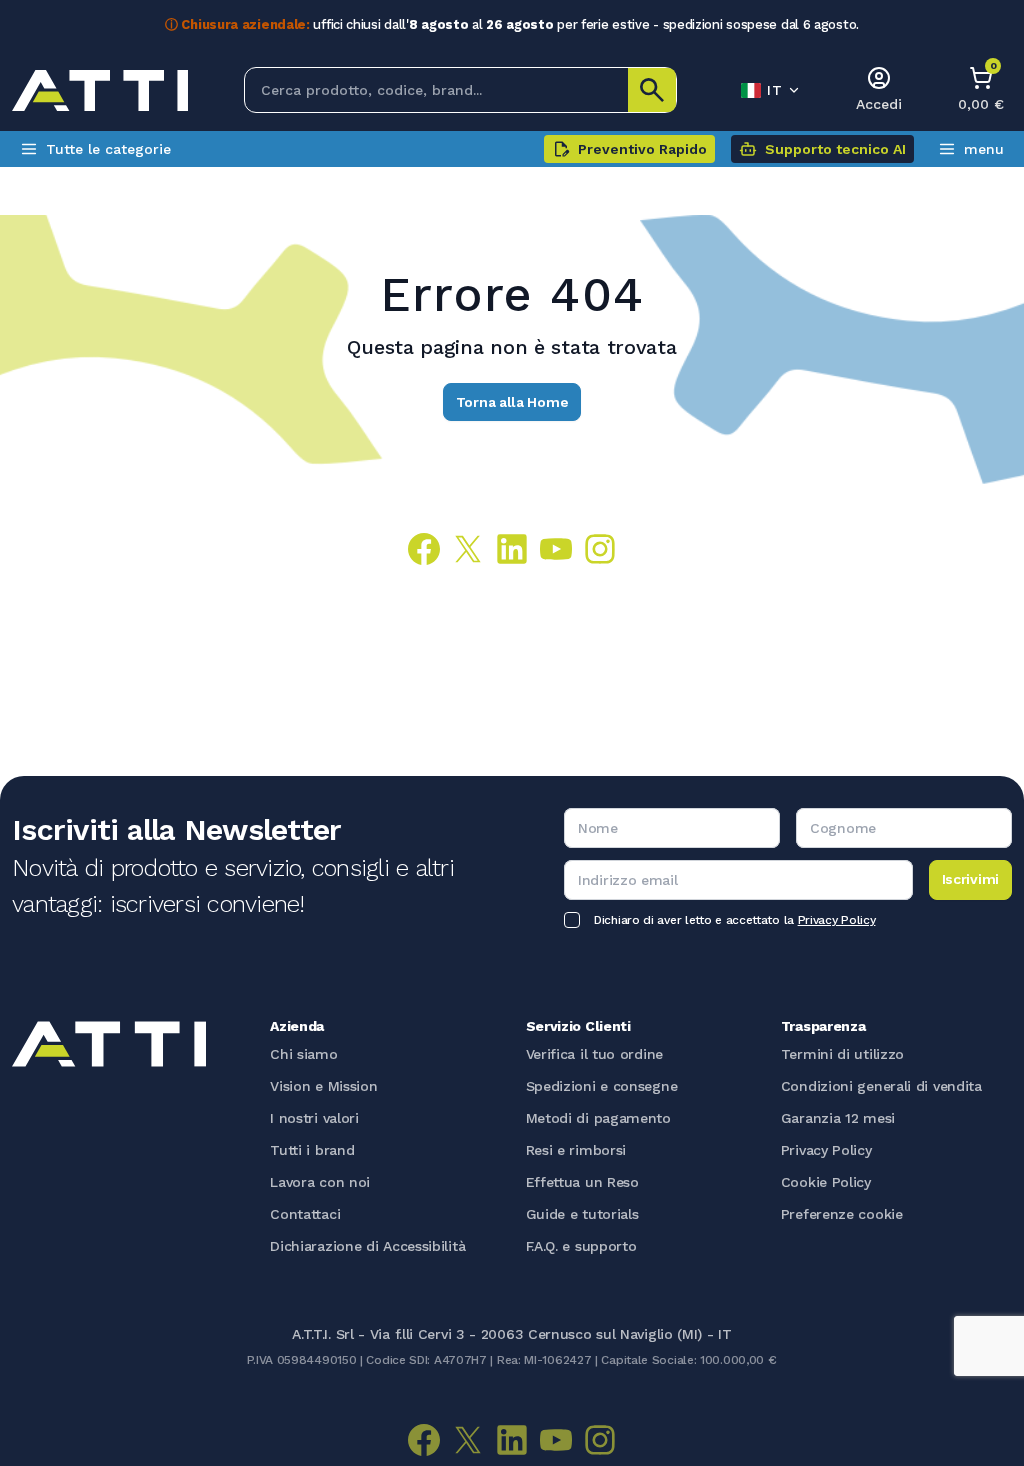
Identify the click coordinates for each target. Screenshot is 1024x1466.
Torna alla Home (512, 402)
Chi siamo (303, 1054)
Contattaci (305, 1214)
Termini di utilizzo (842, 1054)
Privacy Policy (837, 920)
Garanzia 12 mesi (838, 1118)
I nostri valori (314, 1118)
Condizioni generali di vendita (881, 1086)
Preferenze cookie (842, 1214)
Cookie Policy (826, 1182)
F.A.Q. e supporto (581, 1246)
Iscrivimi (970, 879)
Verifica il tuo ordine (594, 1054)
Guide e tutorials (582, 1214)
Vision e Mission (323, 1086)
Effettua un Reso (582, 1182)
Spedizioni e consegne (602, 1086)
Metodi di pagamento (598, 1118)
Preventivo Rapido (642, 149)
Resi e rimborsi (576, 1150)
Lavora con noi (320, 1182)
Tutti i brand (312, 1150)
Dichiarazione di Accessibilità (367, 1246)
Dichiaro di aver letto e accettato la (734, 920)
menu (984, 149)
